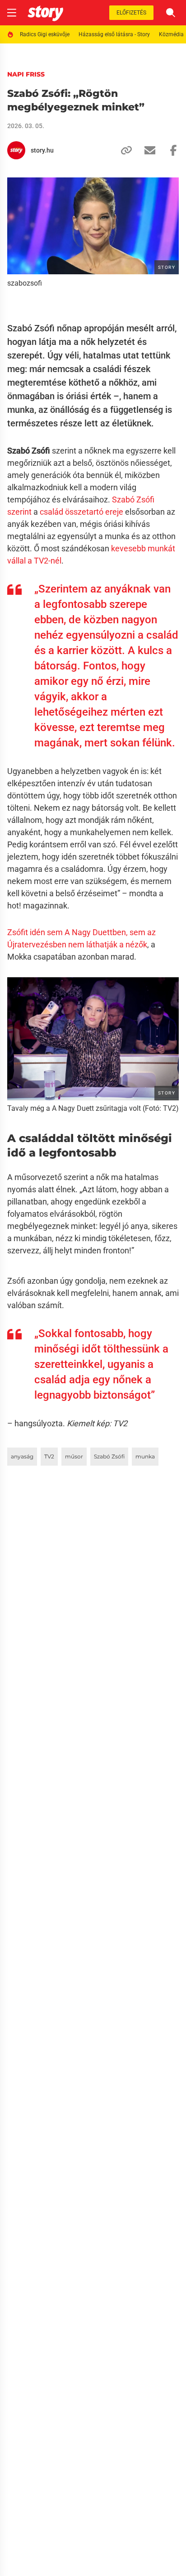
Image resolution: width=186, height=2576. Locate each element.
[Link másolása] (123, 150)
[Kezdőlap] (45, 13)
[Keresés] (171, 13)
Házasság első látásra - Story (114, 34)
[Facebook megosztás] (170, 150)
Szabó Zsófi (109, 1456)
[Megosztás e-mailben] (146, 150)
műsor (74, 1456)
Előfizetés (131, 13)
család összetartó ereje (81, 512)
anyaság (22, 1456)
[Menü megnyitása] (12, 13)
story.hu (42, 150)
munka (145, 1456)
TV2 (49, 1456)
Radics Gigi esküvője (45, 34)
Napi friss (26, 74)
